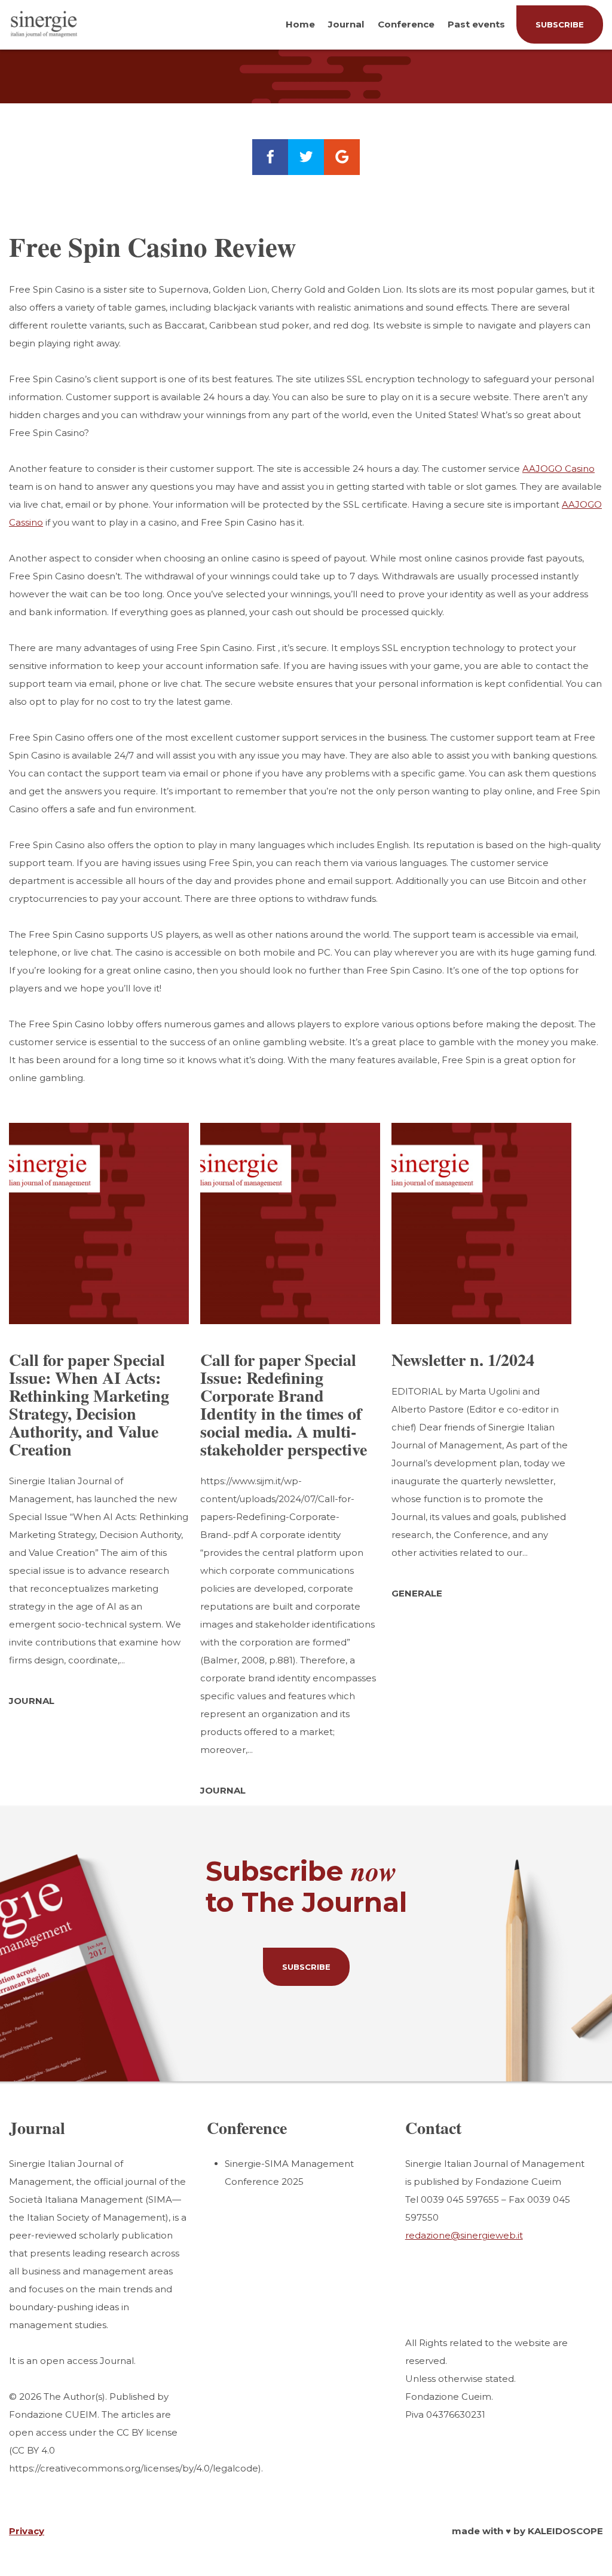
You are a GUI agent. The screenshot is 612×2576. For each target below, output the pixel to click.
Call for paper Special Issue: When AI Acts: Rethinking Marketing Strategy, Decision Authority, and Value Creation (89, 1404)
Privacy (27, 2531)
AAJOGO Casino (559, 469)
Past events (476, 24)
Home (300, 24)
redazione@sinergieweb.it (464, 2235)
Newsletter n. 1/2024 (463, 1360)
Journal (346, 24)
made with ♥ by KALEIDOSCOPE (527, 2531)
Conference (406, 24)
